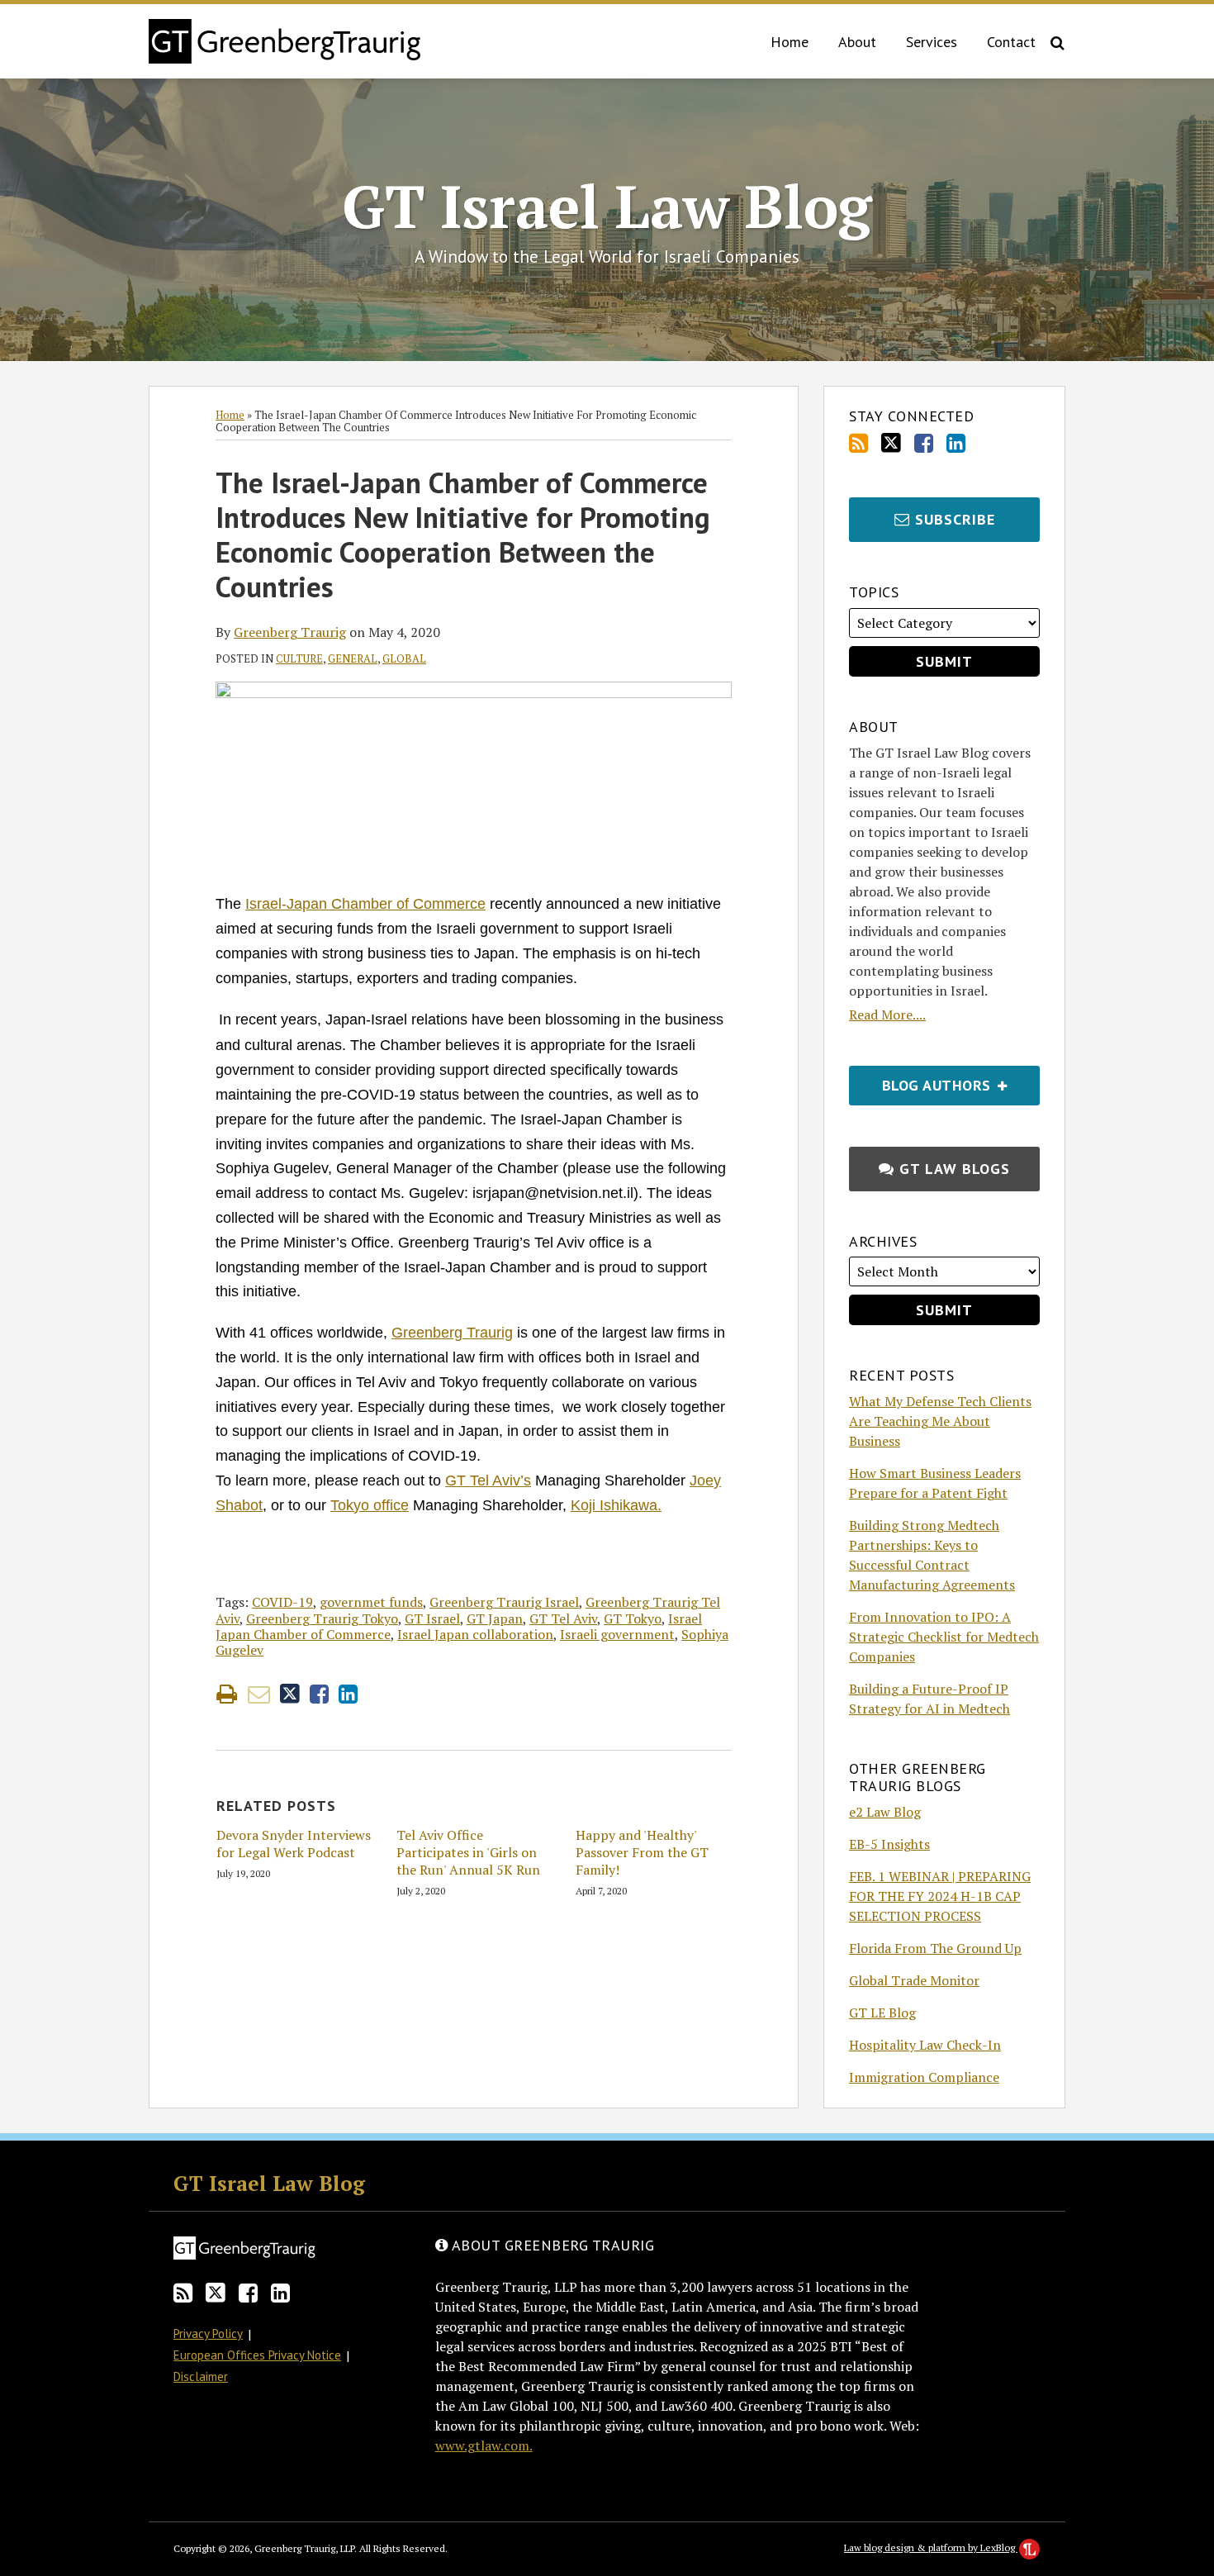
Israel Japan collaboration (475, 1634)
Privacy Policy (208, 2334)
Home (790, 42)
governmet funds (371, 1602)
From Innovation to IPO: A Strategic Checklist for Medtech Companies (944, 1637)
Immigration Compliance (924, 2077)
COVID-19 (282, 1602)
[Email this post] (259, 1694)
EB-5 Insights (889, 1844)
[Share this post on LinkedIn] (348, 1694)
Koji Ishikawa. (616, 1505)
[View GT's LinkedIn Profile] (956, 443)
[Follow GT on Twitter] (891, 443)
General (353, 658)
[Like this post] (319, 1694)
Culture (299, 658)
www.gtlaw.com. (484, 2445)
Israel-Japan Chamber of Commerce (365, 904)
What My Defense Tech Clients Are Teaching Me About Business (940, 1421)
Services (932, 42)
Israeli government (617, 1634)
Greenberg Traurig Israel (504, 1602)
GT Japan (495, 1618)
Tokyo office (370, 1505)
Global (404, 658)
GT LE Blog (882, 2013)
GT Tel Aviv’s (488, 1480)
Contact (1011, 42)
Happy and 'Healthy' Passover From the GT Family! (642, 1852)
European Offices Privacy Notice (257, 2355)
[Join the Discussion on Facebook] (924, 443)
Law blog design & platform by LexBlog (931, 2547)
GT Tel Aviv (563, 1618)
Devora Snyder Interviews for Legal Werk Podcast (294, 1844)
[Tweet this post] (290, 1694)
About (857, 42)
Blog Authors (922, 1080)
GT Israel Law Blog (607, 206)
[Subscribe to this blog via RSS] (858, 443)
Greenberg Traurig (290, 632)
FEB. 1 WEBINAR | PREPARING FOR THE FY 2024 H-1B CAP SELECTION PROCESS (940, 1896)
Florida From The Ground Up (935, 1948)
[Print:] (227, 1694)
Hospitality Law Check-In (925, 2045)
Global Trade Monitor (914, 1980)
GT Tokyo (633, 1618)
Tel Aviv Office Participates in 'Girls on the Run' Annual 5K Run (468, 1852)
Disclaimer (201, 2376)
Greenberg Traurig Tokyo (322, 1618)
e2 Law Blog (885, 1812)
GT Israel (432, 1618)
